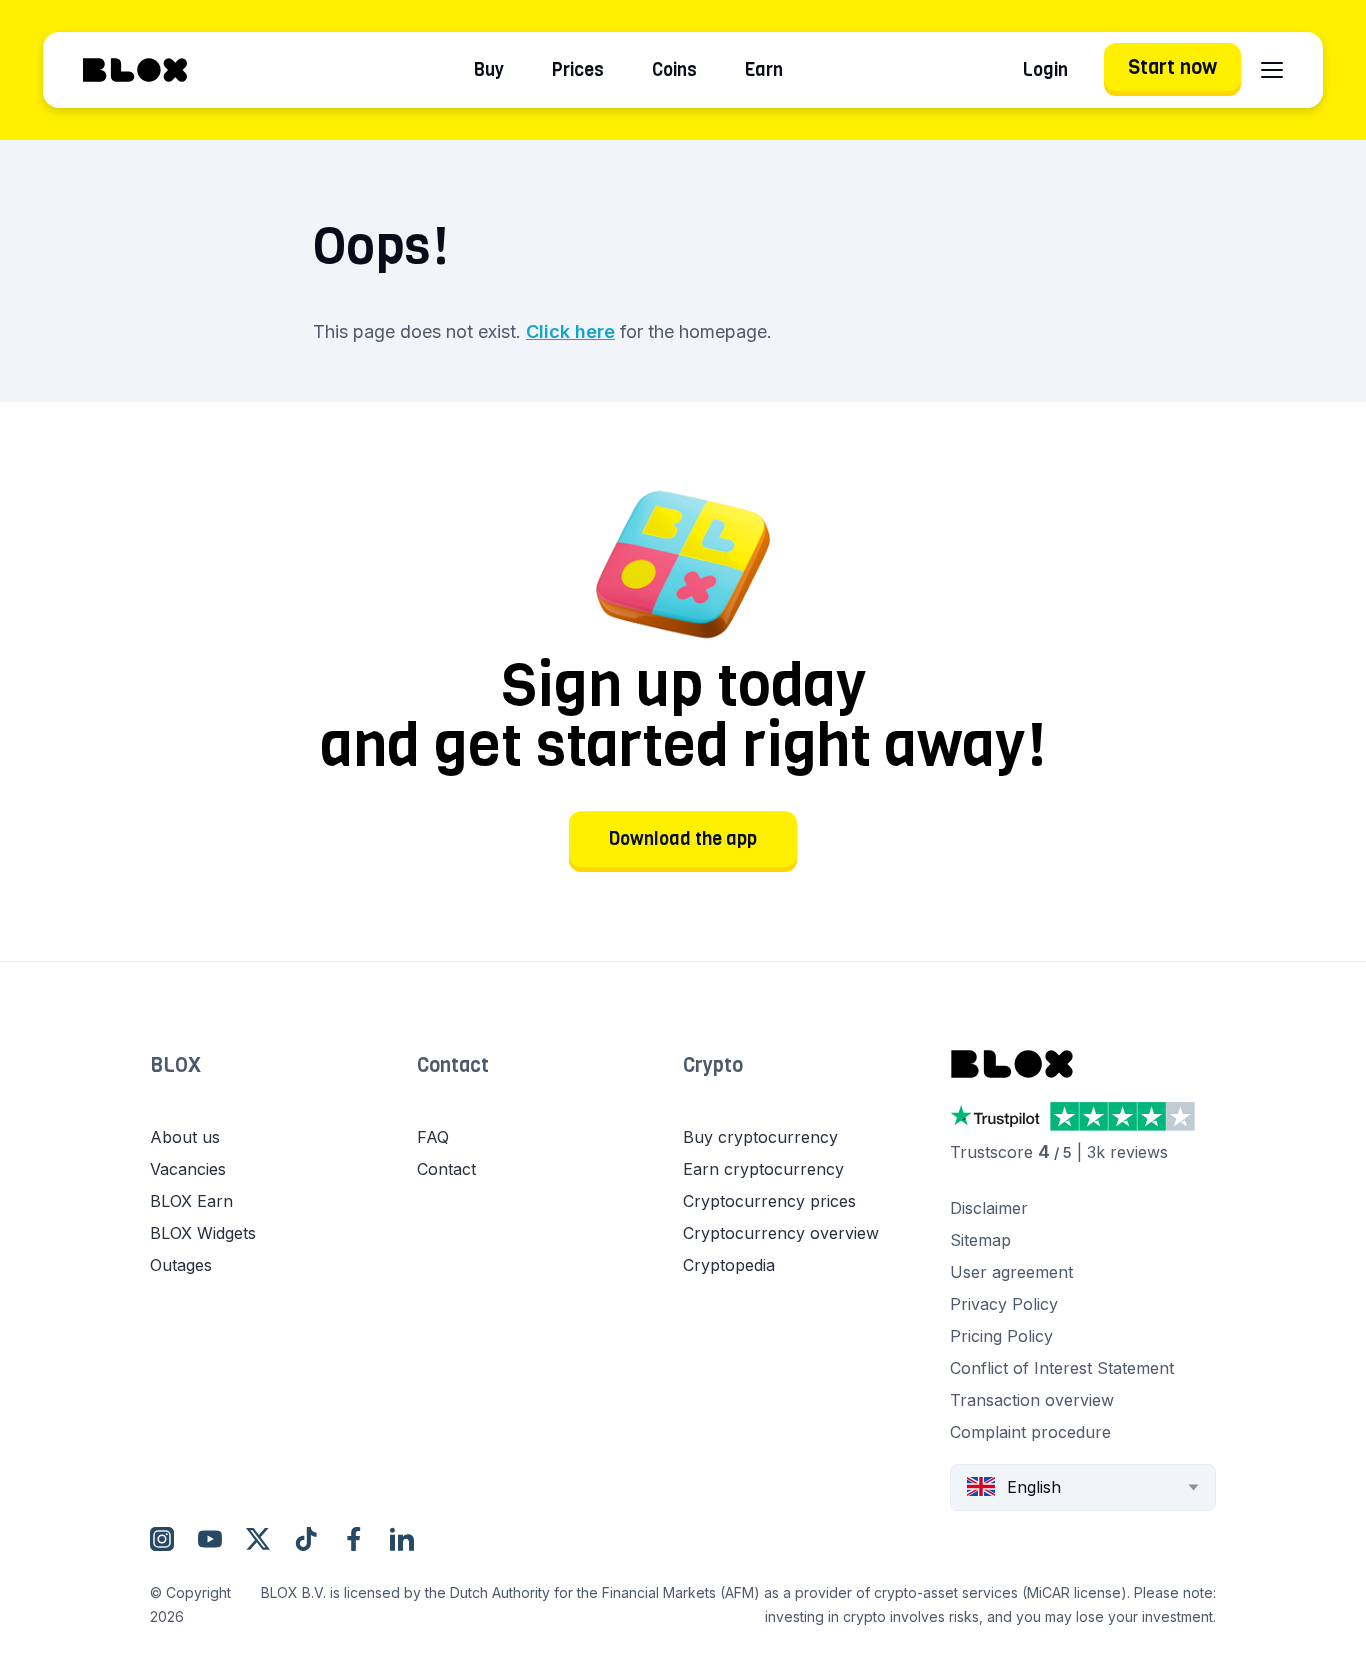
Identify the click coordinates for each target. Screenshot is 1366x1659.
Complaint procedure (1030, 1432)
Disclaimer (989, 1208)
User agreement (1011, 1272)
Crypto (713, 1065)
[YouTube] (210, 1539)
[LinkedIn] (402, 1539)
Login (1045, 70)
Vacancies (188, 1169)
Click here (570, 331)
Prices (578, 70)
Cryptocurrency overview (781, 1233)
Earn (764, 70)
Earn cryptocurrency (763, 1169)
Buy (489, 70)
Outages (181, 1265)
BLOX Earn (191, 1201)
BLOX (175, 1065)
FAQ (433, 1137)
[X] (258, 1539)
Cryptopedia (729, 1265)
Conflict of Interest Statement (1062, 1368)
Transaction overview (1032, 1400)
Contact (453, 1065)
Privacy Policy (1004, 1304)
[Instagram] (162, 1539)
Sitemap (980, 1240)
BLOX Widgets (203, 1233)
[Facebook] (354, 1539)
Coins (674, 70)
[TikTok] (306, 1539)
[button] (283, 1085)
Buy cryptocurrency (760, 1137)
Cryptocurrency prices (769, 1201)
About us (185, 1137)
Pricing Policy (1001, 1336)
